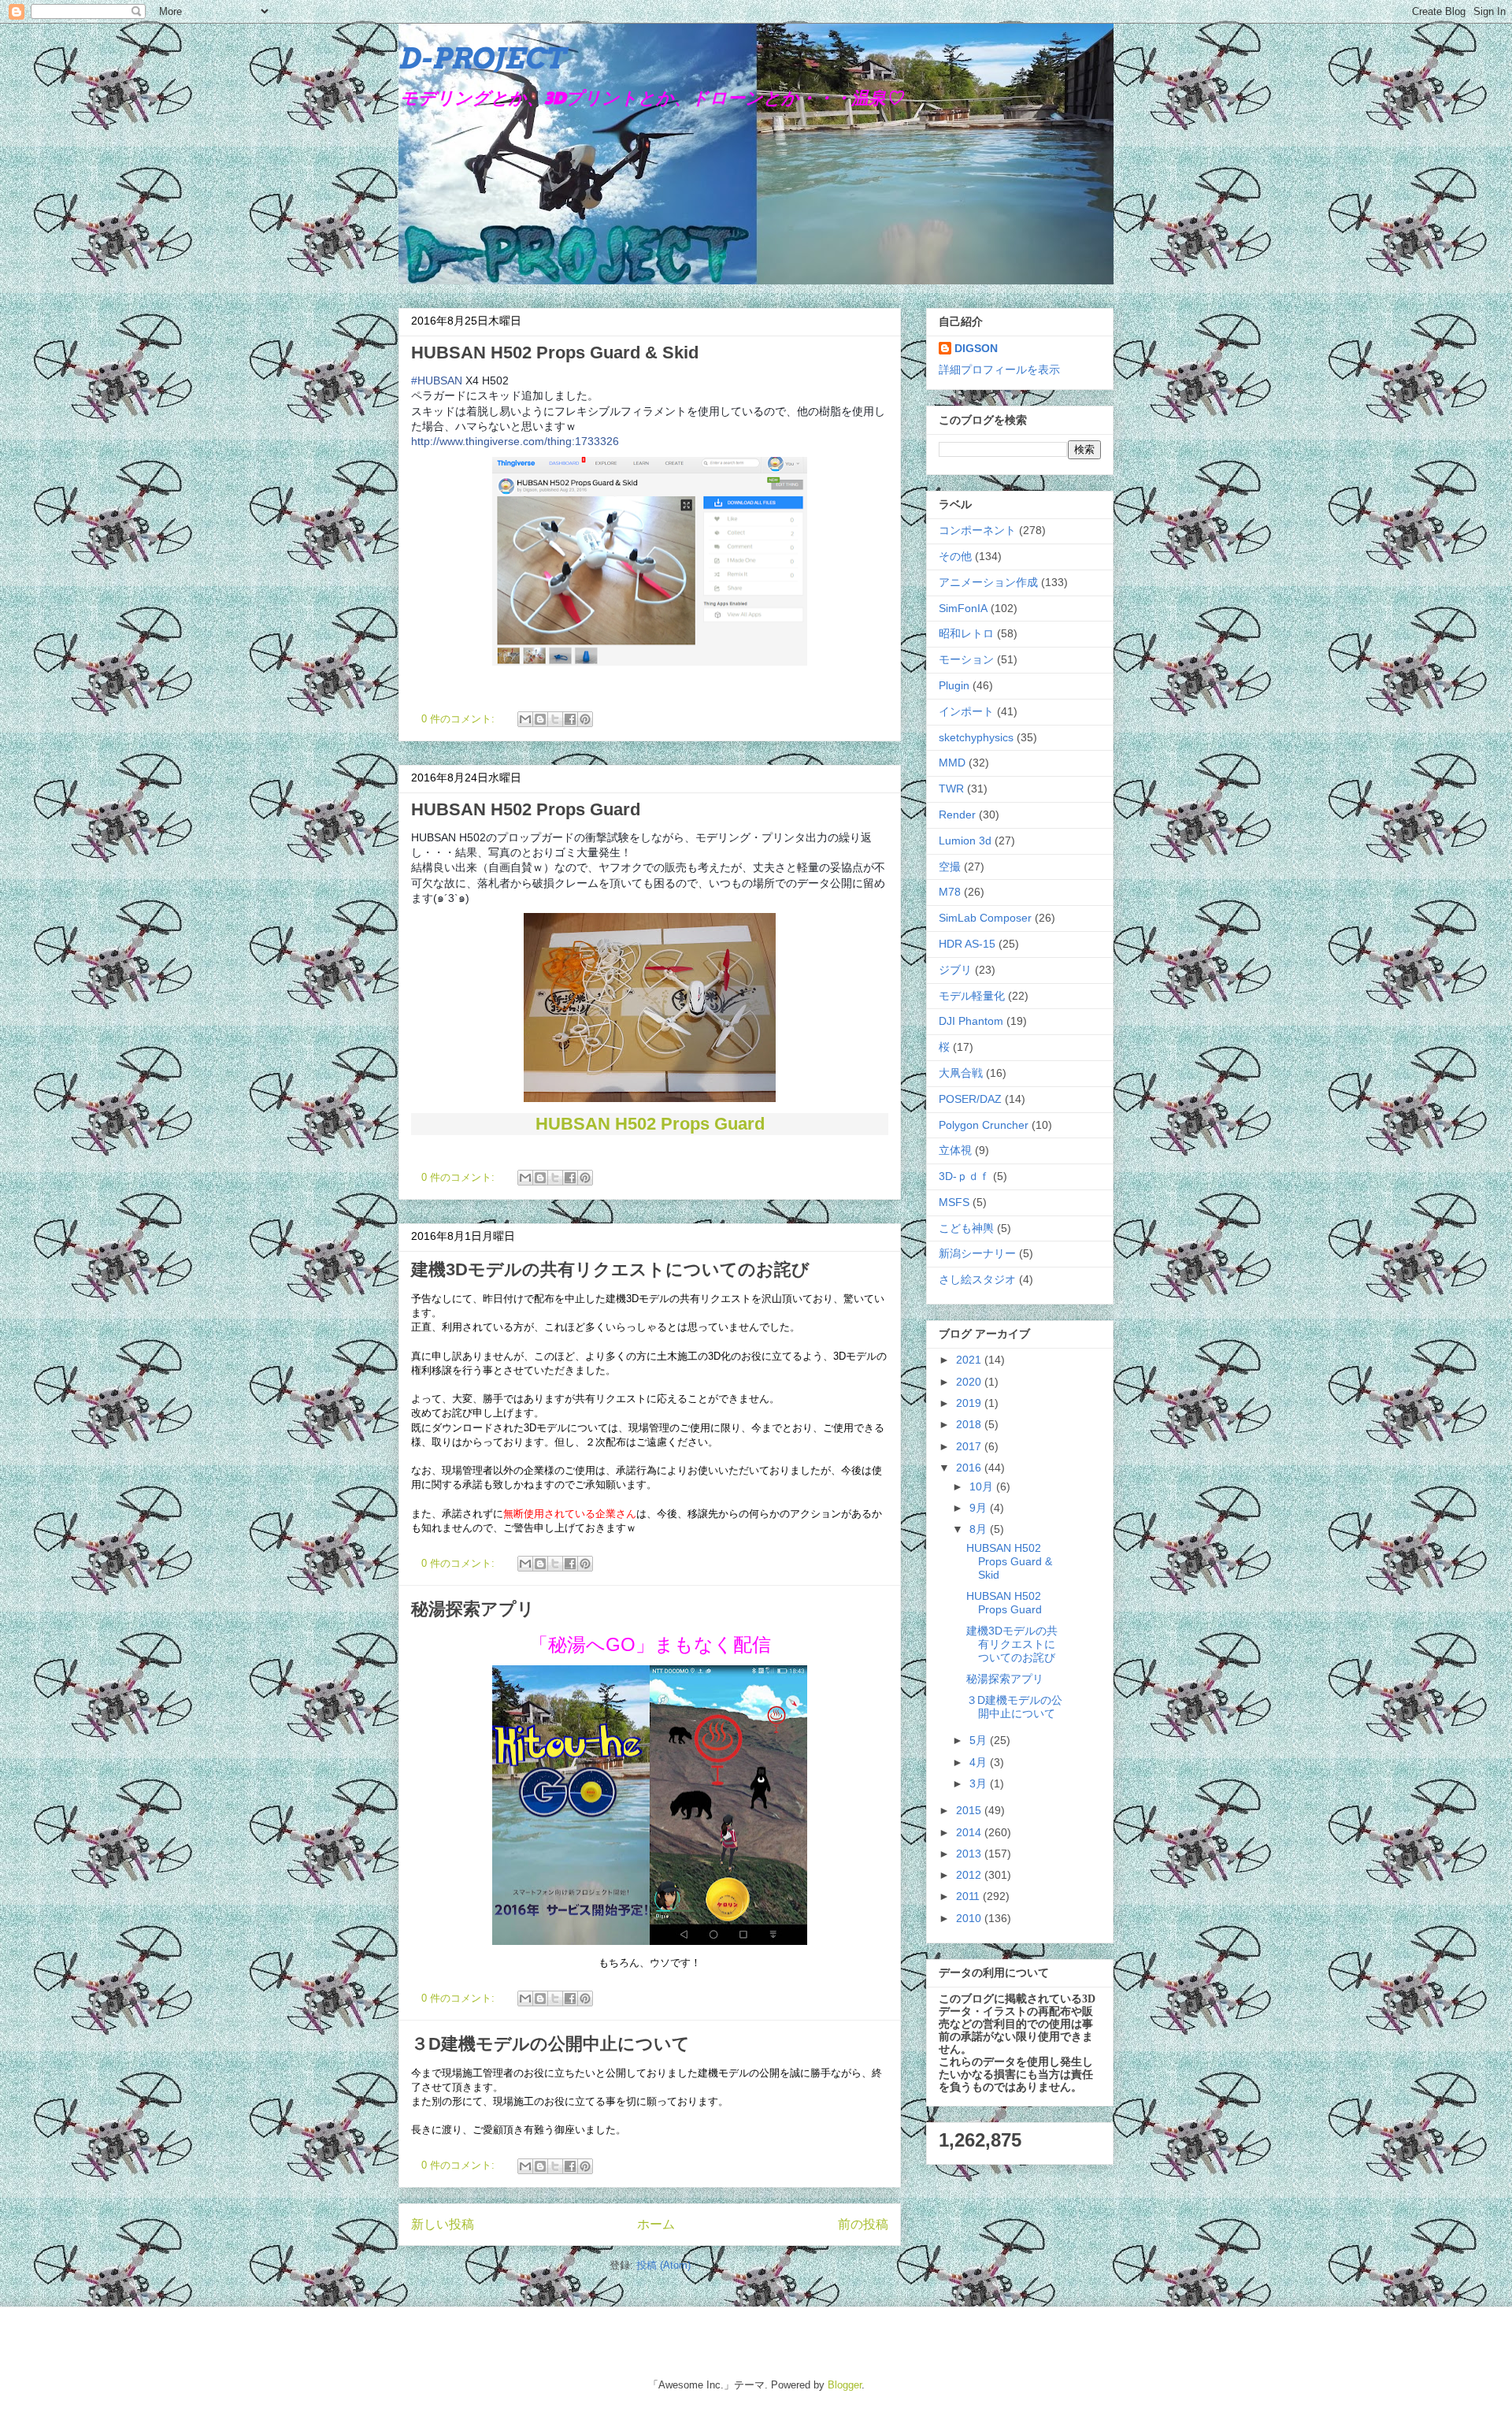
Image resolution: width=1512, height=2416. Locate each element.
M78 (950, 892)
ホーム (656, 2224)
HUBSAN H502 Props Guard (526, 809)
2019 (970, 1403)
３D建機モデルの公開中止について (550, 2044)
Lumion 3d (965, 841)
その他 (955, 556)
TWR (951, 789)
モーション (966, 659)
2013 (970, 1854)
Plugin (954, 685)
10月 (983, 1486)
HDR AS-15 (967, 944)
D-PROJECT (482, 58)
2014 (970, 1832)
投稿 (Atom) (663, 2265)
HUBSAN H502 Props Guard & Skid (555, 353)
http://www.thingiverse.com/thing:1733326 (515, 441)
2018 (970, 1424)
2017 (970, 1446)
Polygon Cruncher (984, 1125)
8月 (980, 1529)
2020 (970, 1382)
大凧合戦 (961, 1073)
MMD (952, 763)
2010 (970, 1918)
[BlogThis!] (540, 719)
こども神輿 (966, 1228)
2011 (969, 1896)
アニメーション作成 (988, 582)
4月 (980, 1762)
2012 (970, 1875)
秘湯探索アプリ (473, 1609)
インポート (966, 711)
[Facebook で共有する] (570, 719)
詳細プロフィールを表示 (999, 369)
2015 (970, 1810)
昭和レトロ (966, 633)
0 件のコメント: (460, 719)
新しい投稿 (443, 2224)
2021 (970, 1360)
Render (957, 815)
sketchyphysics (976, 737)
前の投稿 (863, 2224)
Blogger (845, 2385)
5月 (980, 1740)
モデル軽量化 (972, 996)
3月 (980, 1783)
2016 (970, 1468)
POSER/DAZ (970, 1099)
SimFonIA (963, 608)
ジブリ (955, 970)
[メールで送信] (525, 719)
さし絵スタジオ (977, 1279)
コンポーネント (977, 530)
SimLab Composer (985, 918)
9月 (980, 1508)
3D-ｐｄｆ (964, 1176)
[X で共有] (555, 719)
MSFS (954, 1202)
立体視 (955, 1150)
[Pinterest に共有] (585, 719)
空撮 (950, 867)
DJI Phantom (971, 1021)
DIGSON (976, 348)
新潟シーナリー (977, 1253)
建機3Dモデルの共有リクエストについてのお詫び (610, 1269)
